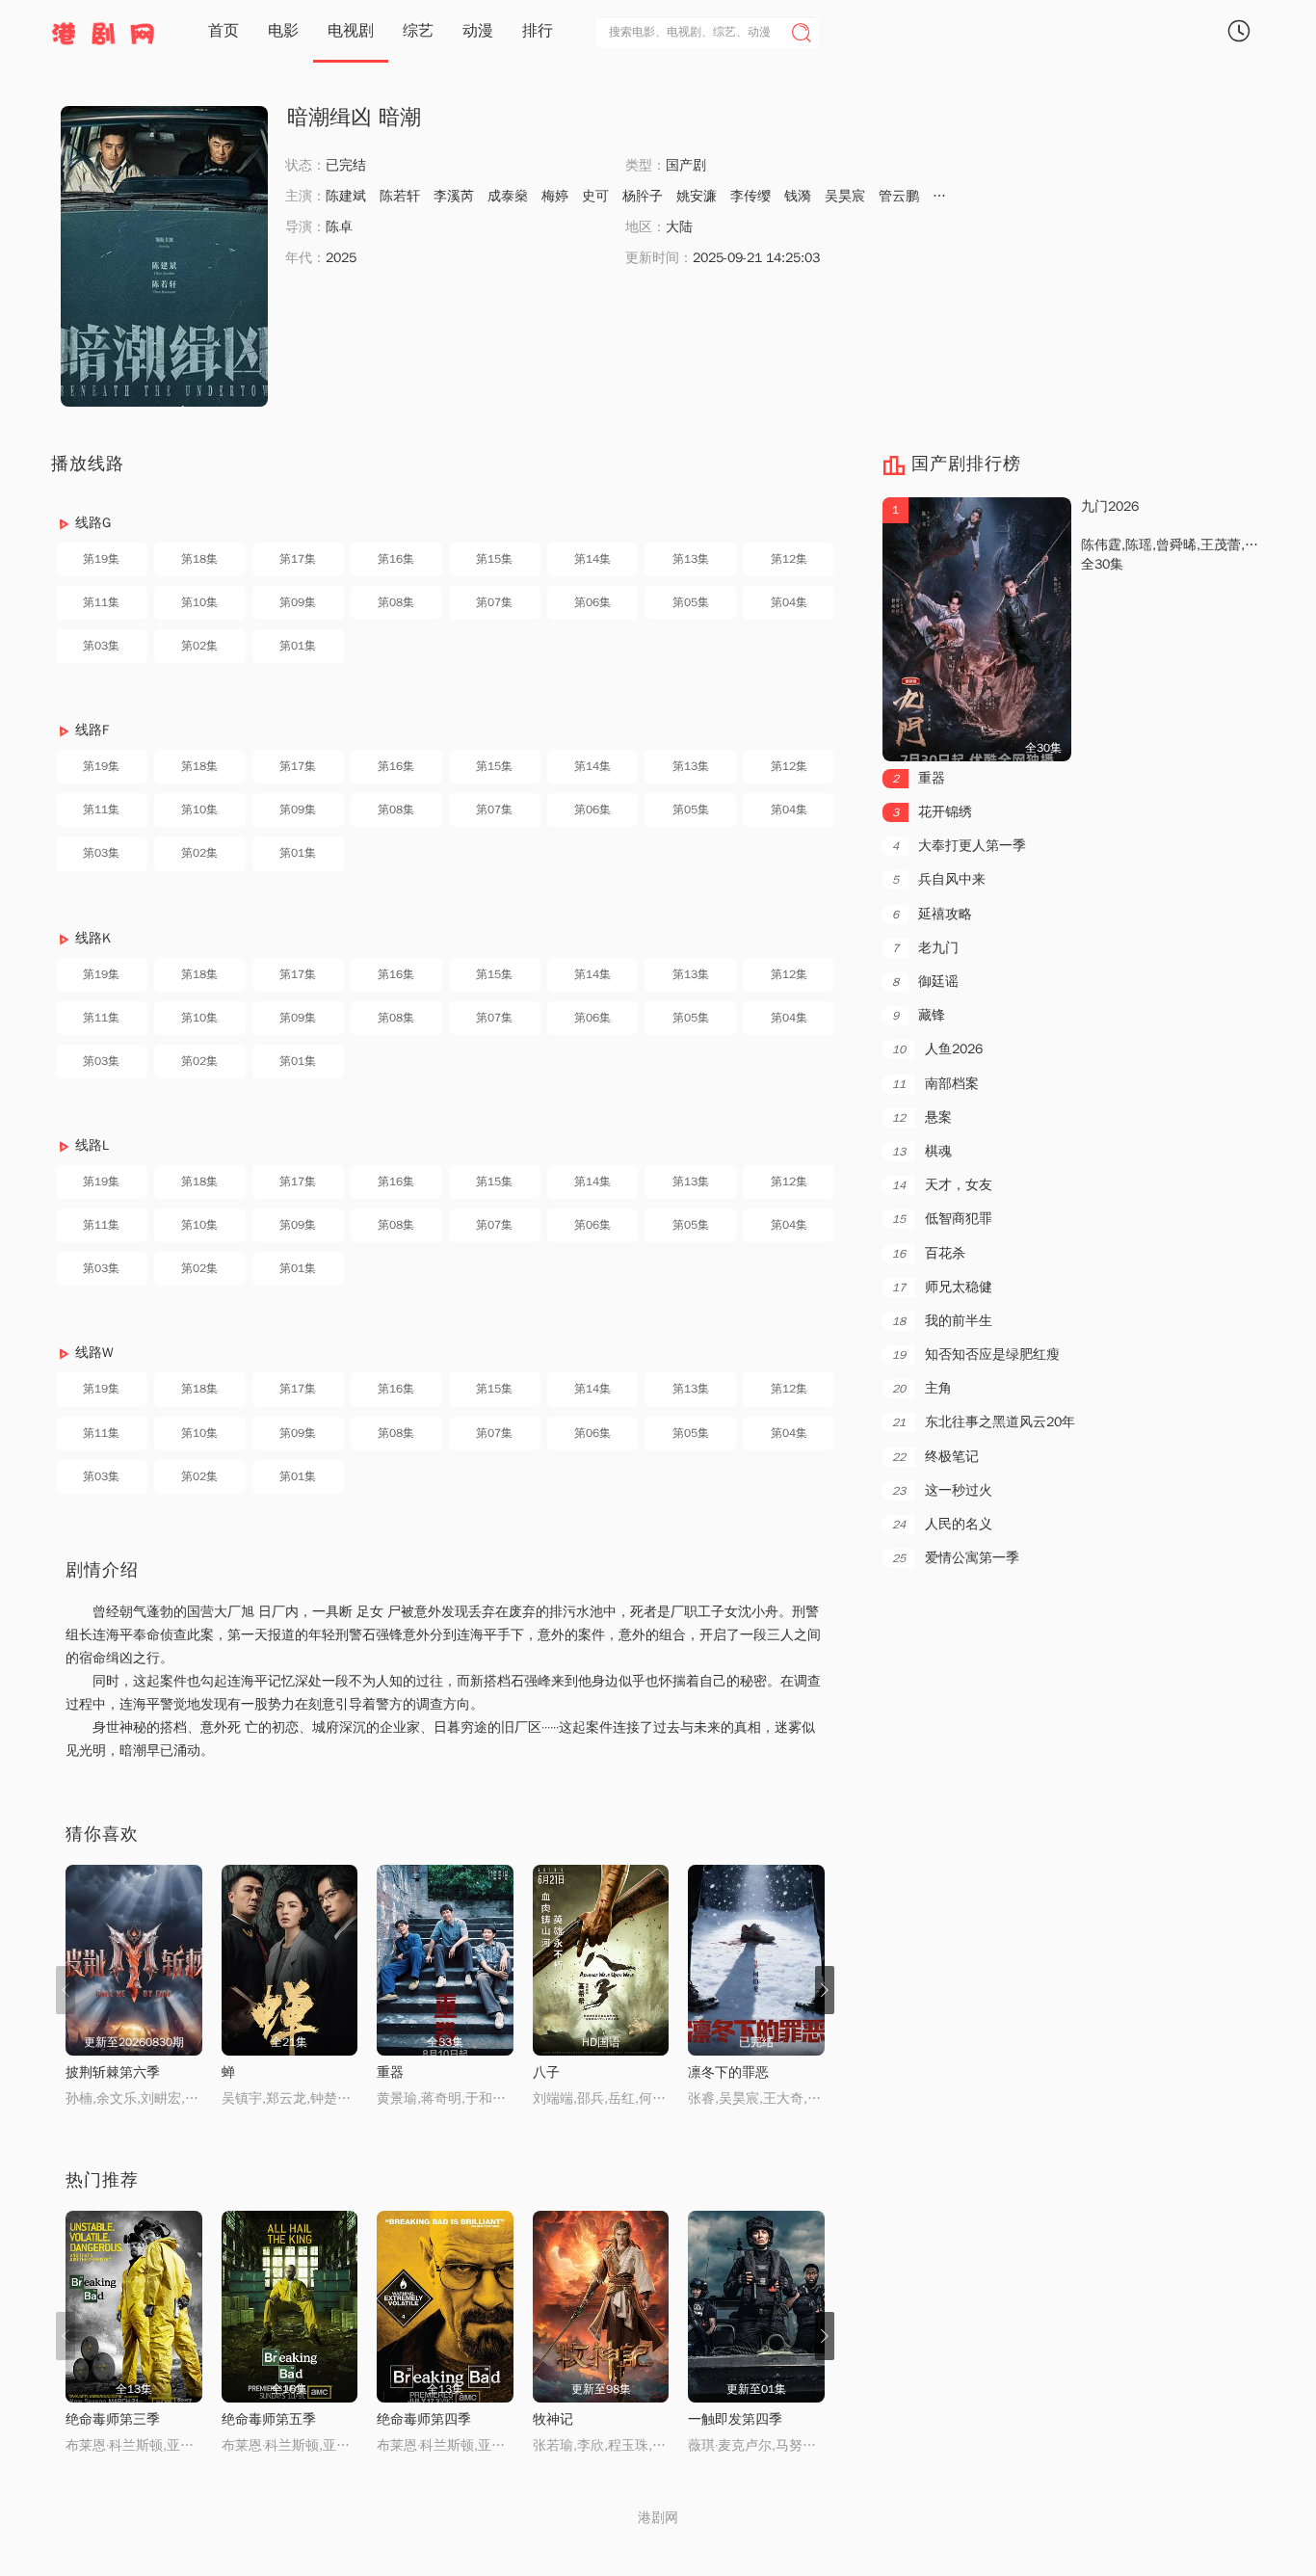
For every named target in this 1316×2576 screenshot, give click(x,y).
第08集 (396, 602)
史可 (595, 196)
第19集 (101, 559)
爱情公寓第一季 (956, 1558)
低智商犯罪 (942, 1219)
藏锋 (919, 1015)
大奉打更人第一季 (959, 846)
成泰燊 (508, 196)
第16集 (396, 559)
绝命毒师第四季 (424, 2419)
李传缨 (750, 196)
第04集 (789, 602)
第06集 (592, 602)
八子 (546, 2072)
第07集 (494, 602)
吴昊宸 (845, 196)
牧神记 (553, 2419)
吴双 (946, 196)
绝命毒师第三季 (113, 2419)
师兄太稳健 (942, 1287)
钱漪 (798, 196)
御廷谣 (925, 982)
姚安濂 (697, 196)
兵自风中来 (939, 879)
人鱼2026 (937, 1049)
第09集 (298, 602)
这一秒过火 (942, 1490)
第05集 (691, 602)
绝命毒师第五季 (269, 2419)
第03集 (101, 646)
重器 (390, 2072)
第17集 (298, 559)
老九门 (925, 948)
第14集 (592, 559)
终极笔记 (935, 1457)
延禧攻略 (932, 914)
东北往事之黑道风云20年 (984, 1422)
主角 (922, 1388)
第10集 (199, 602)
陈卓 (339, 227)
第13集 (691, 559)
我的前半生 (942, 1321)
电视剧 (351, 31)
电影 (283, 31)
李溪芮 (454, 196)
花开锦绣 (932, 812)
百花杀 (929, 1253)
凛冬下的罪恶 (728, 2072)
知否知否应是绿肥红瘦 (976, 1354)
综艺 (418, 31)
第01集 (298, 646)
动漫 (478, 31)
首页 (224, 31)
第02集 (199, 646)
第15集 (494, 559)
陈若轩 (400, 196)
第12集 (789, 559)
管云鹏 (899, 196)
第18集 (199, 559)
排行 (538, 31)
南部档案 (935, 1084)
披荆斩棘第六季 (113, 2072)
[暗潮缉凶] (164, 256)
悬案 (922, 1117)
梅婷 (555, 196)
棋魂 (922, 1151)
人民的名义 (942, 1524)
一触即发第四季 (735, 2419)
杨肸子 (643, 196)
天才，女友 (942, 1185)
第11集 (101, 602)
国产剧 (686, 165)
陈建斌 (346, 196)
